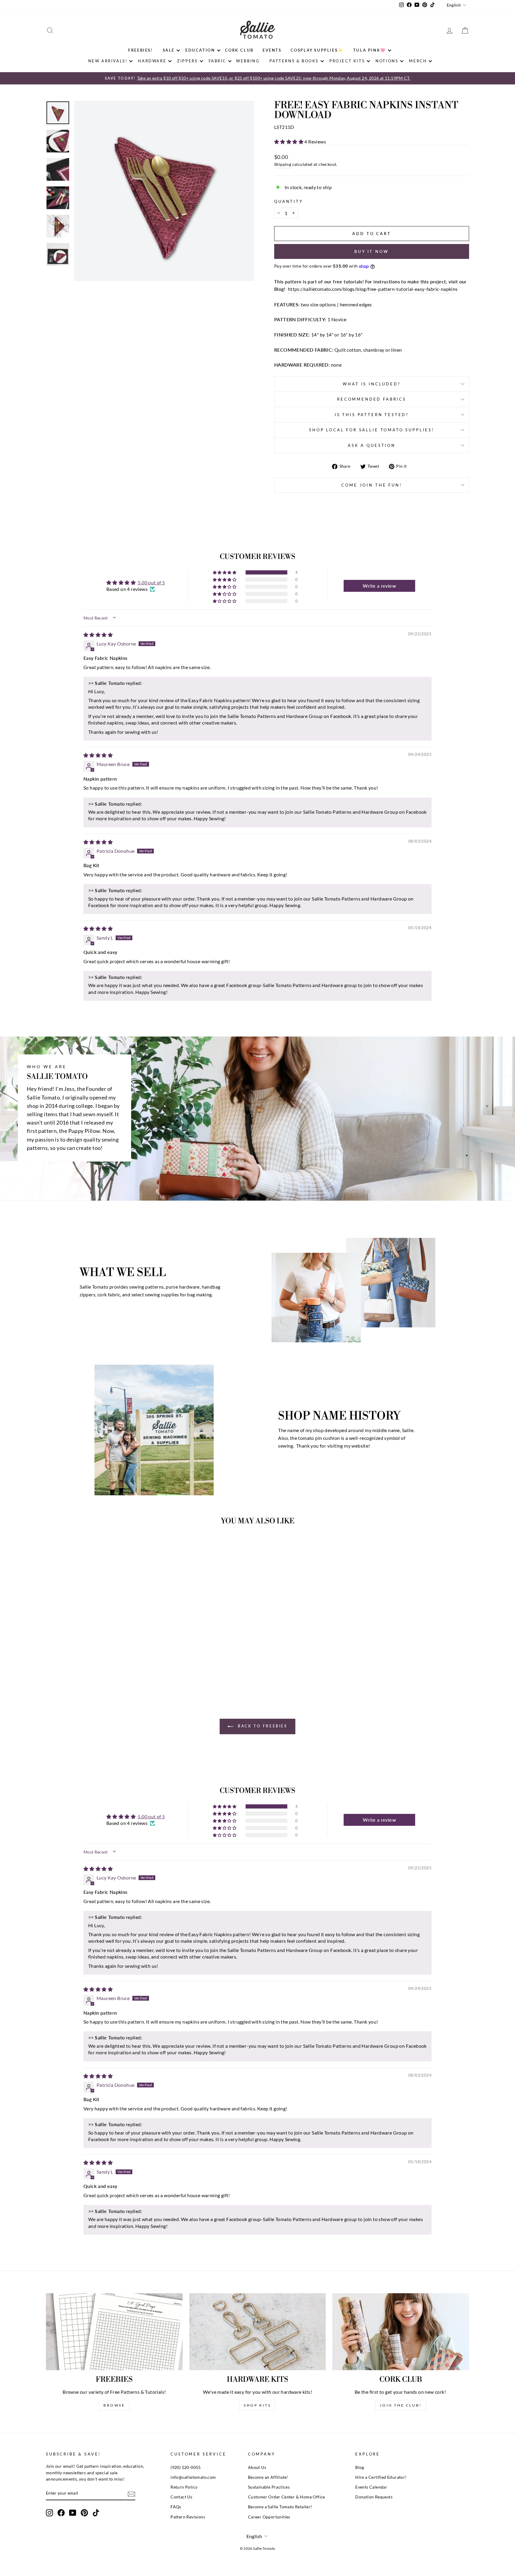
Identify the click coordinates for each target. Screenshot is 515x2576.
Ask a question (372, 445)
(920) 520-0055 (186, 2467)
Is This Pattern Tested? (372, 415)
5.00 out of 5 (151, 582)
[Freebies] (114, 2332)
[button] (289, 142)
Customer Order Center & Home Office (287, 2497)
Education (200, 50)
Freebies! (140, 50)
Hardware (152, 61)
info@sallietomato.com (193, 2477)
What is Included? (371, 384)
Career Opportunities (269, 2517)
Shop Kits (257, 2405)
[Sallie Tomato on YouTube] (73, 2513)
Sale (169, 50)
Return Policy (184, 2487)
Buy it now (372, 251)
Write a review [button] (379, 586)
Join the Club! (401, 2405)
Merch (418, 61)
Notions (387, 61)
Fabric (218, 61)
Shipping (283, 164)
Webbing (248, 61)
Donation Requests (374, 2497)
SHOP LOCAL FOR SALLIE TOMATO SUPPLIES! (372, 430)
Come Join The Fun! (371, 485)
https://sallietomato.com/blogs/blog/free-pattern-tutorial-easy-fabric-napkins (373, 289)
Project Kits (347, 61)
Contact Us (181, 2497)
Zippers (187, 61)
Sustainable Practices (269, 2487)
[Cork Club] (401, 2332)
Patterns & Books (294, 61)
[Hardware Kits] (258, 2332)
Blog (360, 2467)
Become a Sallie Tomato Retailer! (280, 2507)
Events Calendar (371, 2487)
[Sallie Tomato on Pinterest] (84, 2513)
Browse (114, 2405)
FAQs (176, 2507)
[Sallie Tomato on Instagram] (49, 2513)
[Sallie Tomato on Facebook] (61, 2513)
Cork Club (239, 50)
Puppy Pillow (84, 1131)
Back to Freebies (262, 1726)
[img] (98, 635)
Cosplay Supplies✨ (317, 50)
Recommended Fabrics (372, 399)
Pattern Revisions (188, 2517)
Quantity (289, 201)
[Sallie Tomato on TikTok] (96, 2513)
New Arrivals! (108, 61)
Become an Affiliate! (268, 2477)
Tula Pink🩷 (370, 50)
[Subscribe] (131, 2494)
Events (272, 50)
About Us (257, 2467)
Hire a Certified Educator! (381, 2477)
